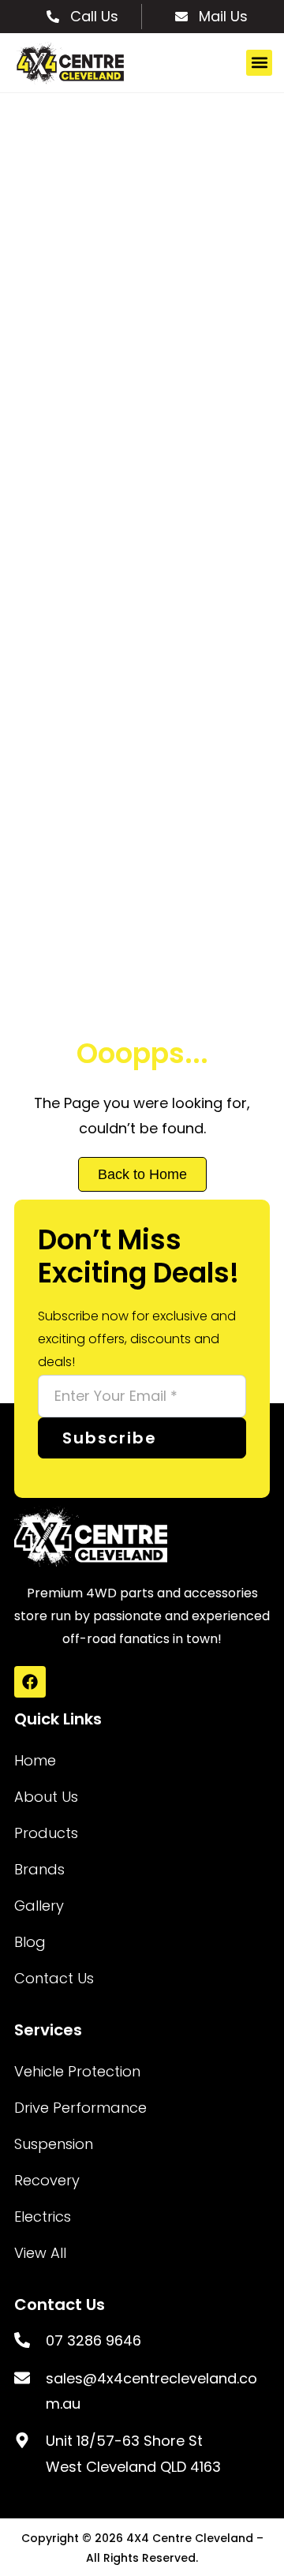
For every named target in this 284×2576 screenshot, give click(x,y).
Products (46, 1833)
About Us (46, 1797)
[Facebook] (30, 1682)
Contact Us (54, 1978)
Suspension (54, 2144)
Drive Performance (80, 2108)
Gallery (39, 1906)
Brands (39, 1869)
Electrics (43, 2217)
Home (35, 1760)
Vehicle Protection (77, 2071)
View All (40, 2253)
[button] (259, 63)
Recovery (47, 2180)
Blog (30, 1942)
